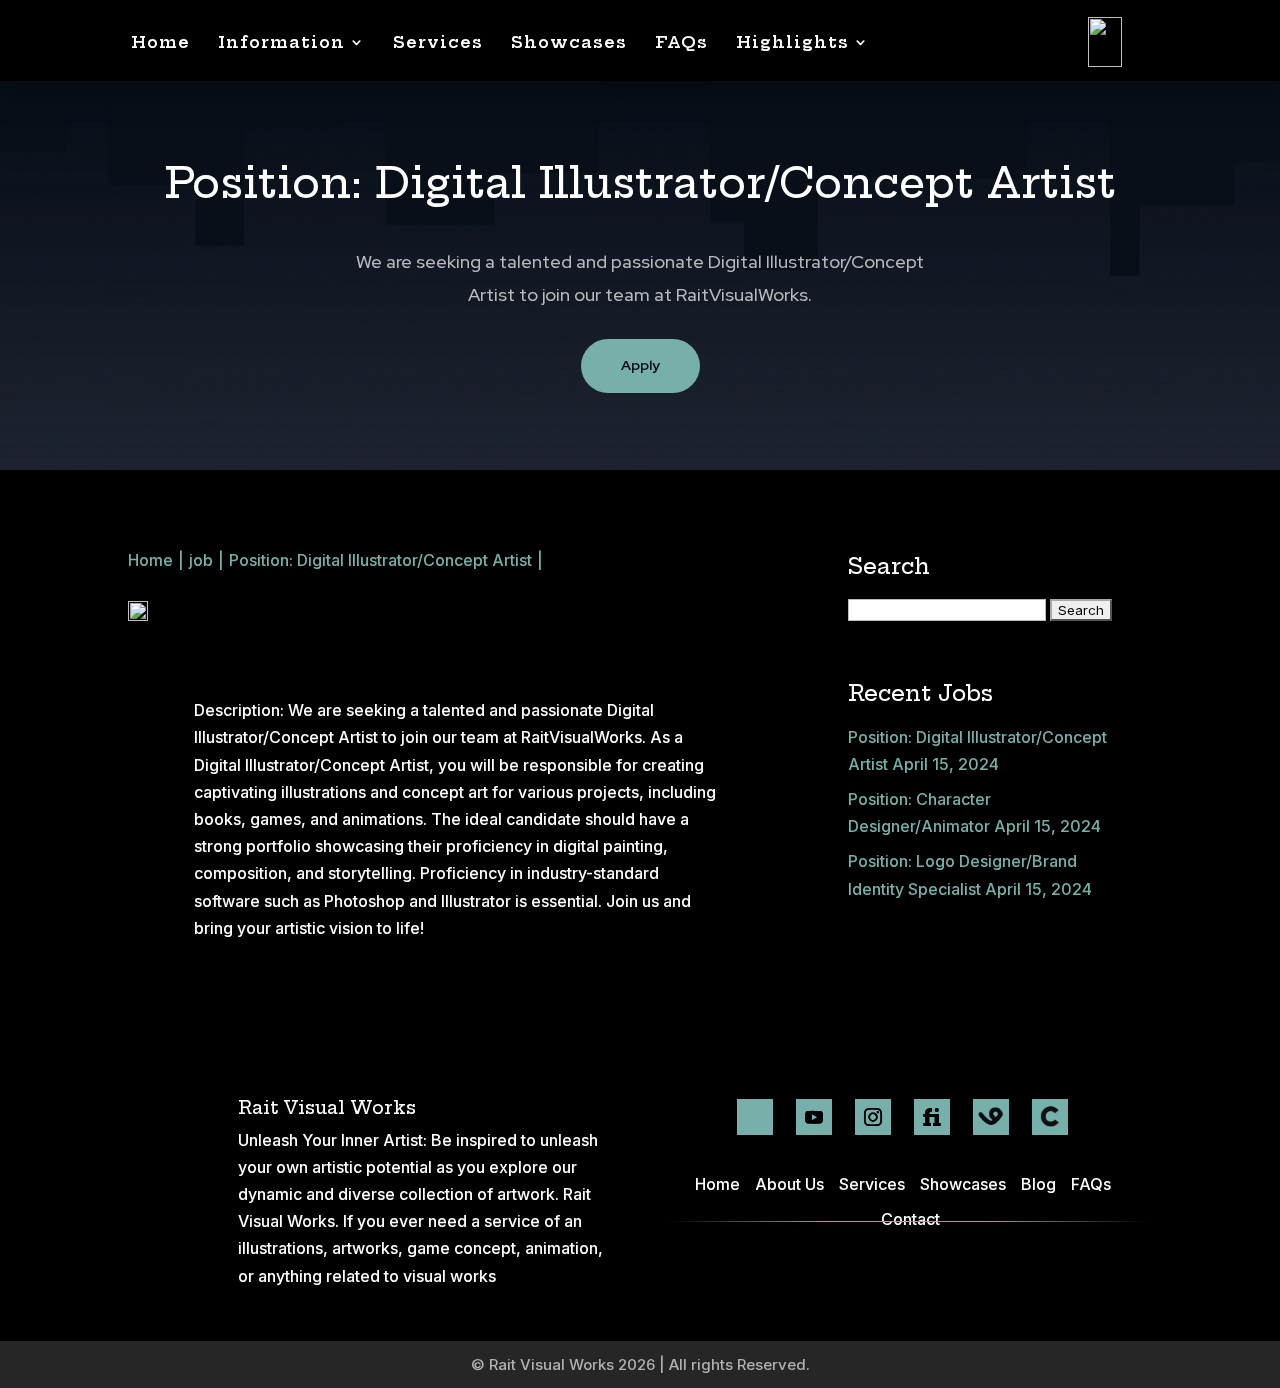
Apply (640, 365)
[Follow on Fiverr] (932, 1117)
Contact (910, 1219)
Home (160, 42)
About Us (789, 1184)
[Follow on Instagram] (873, 1117)
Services (438, 42)
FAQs (681, 42)
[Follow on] (991, 1117)
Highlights (792, 42)
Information (281, 42)
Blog (1038, 1184)
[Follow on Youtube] (814, 1117)
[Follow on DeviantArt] (755, 1117)
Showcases (569, 42)
